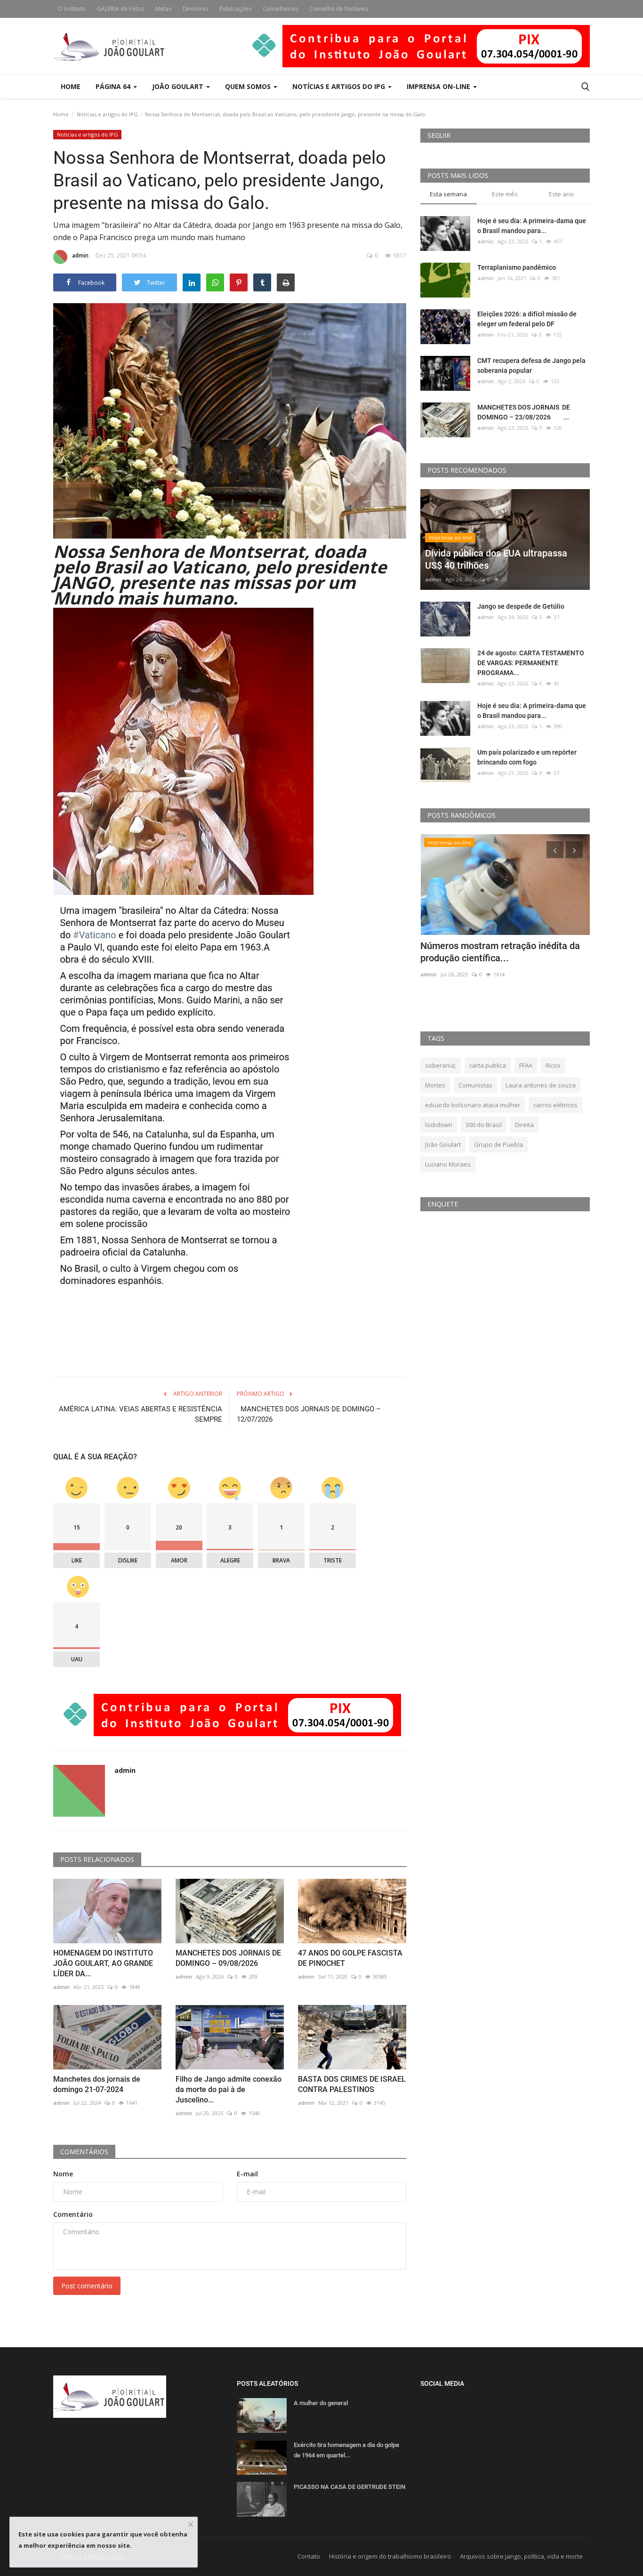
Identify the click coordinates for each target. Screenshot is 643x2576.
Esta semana (448, 194)
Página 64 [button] (114, 86)
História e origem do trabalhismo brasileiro (390, 2556)
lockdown (439, 1125)
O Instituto (72, 9)
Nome (63, 2174)
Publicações (235, 9)
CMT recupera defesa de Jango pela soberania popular (531, 366)
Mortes (435, 1085)
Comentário (73, 2214)
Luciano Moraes (448, 1164)
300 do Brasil (484, 1125)
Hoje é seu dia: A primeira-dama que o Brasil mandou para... (532, 226)
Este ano (561, 194)
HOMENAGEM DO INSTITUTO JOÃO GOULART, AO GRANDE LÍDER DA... (103, 1963)
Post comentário (87, 2286)
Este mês (505, 194)
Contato (309, 2556)
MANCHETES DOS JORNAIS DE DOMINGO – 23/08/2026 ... (524, 412)
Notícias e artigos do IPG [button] (340, 86)
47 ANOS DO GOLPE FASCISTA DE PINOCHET (350, 1958)
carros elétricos (555, 1105)
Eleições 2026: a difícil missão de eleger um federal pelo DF (527, 319)
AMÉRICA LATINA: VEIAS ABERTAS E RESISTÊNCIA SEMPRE (141, 1414)
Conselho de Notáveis (339, 9)
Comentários (84, 2152)
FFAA (526, 1065)
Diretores (195, 9)
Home (71, 86)
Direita (524, 1125)
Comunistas (475, 1085)
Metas (163, 9)
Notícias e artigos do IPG (107, 114)
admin (80, 255)
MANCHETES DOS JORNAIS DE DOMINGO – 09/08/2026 (228, 1958)
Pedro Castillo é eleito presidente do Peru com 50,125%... (496, 952)
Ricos (553, 1065)
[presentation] (555, 850)
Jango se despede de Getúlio (521, 606)
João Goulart (179, 86)
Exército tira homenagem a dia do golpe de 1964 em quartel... (346, 2450)
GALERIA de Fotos (121, 9)
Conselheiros (280, 9)
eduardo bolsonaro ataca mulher (473, 1105)
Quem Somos (249, 86)
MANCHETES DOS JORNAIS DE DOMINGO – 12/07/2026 (309, 1414)
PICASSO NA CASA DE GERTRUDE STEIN (350, 2487)
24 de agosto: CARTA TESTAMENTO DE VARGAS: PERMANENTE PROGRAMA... (531, 663)
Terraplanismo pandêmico (517, 267)
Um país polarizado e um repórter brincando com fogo (527, 757)
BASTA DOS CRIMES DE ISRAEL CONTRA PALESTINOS (352, 2084)
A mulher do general (321, 2403)
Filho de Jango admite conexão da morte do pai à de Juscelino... (229, 2089)
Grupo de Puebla (498, 1144)
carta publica (488, 1065)
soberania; (441, 1065)
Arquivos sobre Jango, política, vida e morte (521, 2556)
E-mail (247, 2174)
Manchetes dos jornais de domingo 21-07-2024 (97, 2084)
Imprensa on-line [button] (439, 86)
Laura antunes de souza (541, 1085)
